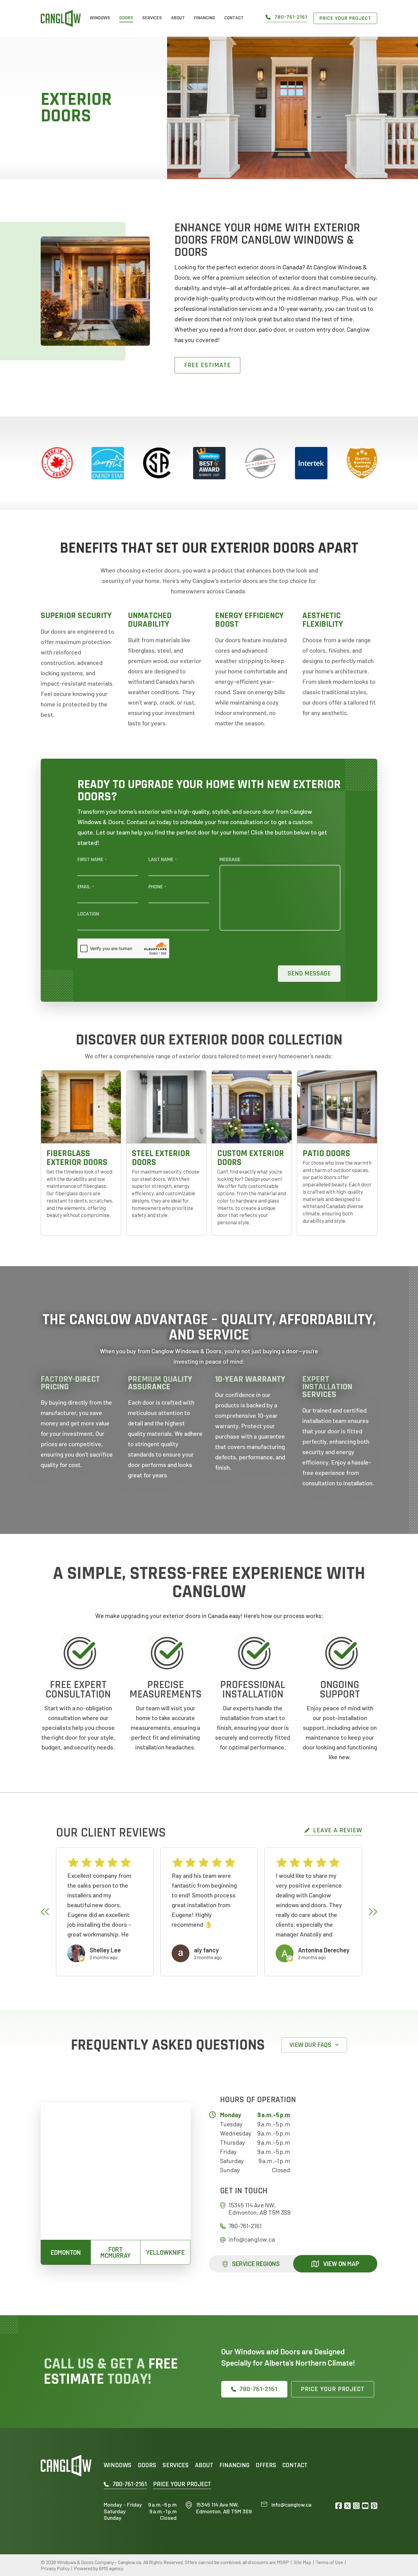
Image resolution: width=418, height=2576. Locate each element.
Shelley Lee (105, 1950)
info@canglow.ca (252, 2239)
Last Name (162, 860)
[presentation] (45, 1912)
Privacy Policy (55, 2568)
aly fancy (206, 1950)
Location (88, 914)
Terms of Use (329, 2562)
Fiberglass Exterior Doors (77, 1158)
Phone (157, 887)
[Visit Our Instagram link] (356, 2506)
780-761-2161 (245, 2226)
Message (230, 860)
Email (86, 887)
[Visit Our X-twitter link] (347, 2506)
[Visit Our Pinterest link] (374, 2506)
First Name (92, 860)
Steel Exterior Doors (161, 1158)
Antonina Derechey (324, 1950)
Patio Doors (326, 1153)
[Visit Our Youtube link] (365, 2506)
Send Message (309, 974)
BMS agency (111, 2568)
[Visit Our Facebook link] (339, 2506)
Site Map (302, 2562)
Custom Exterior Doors (251, 1158)
